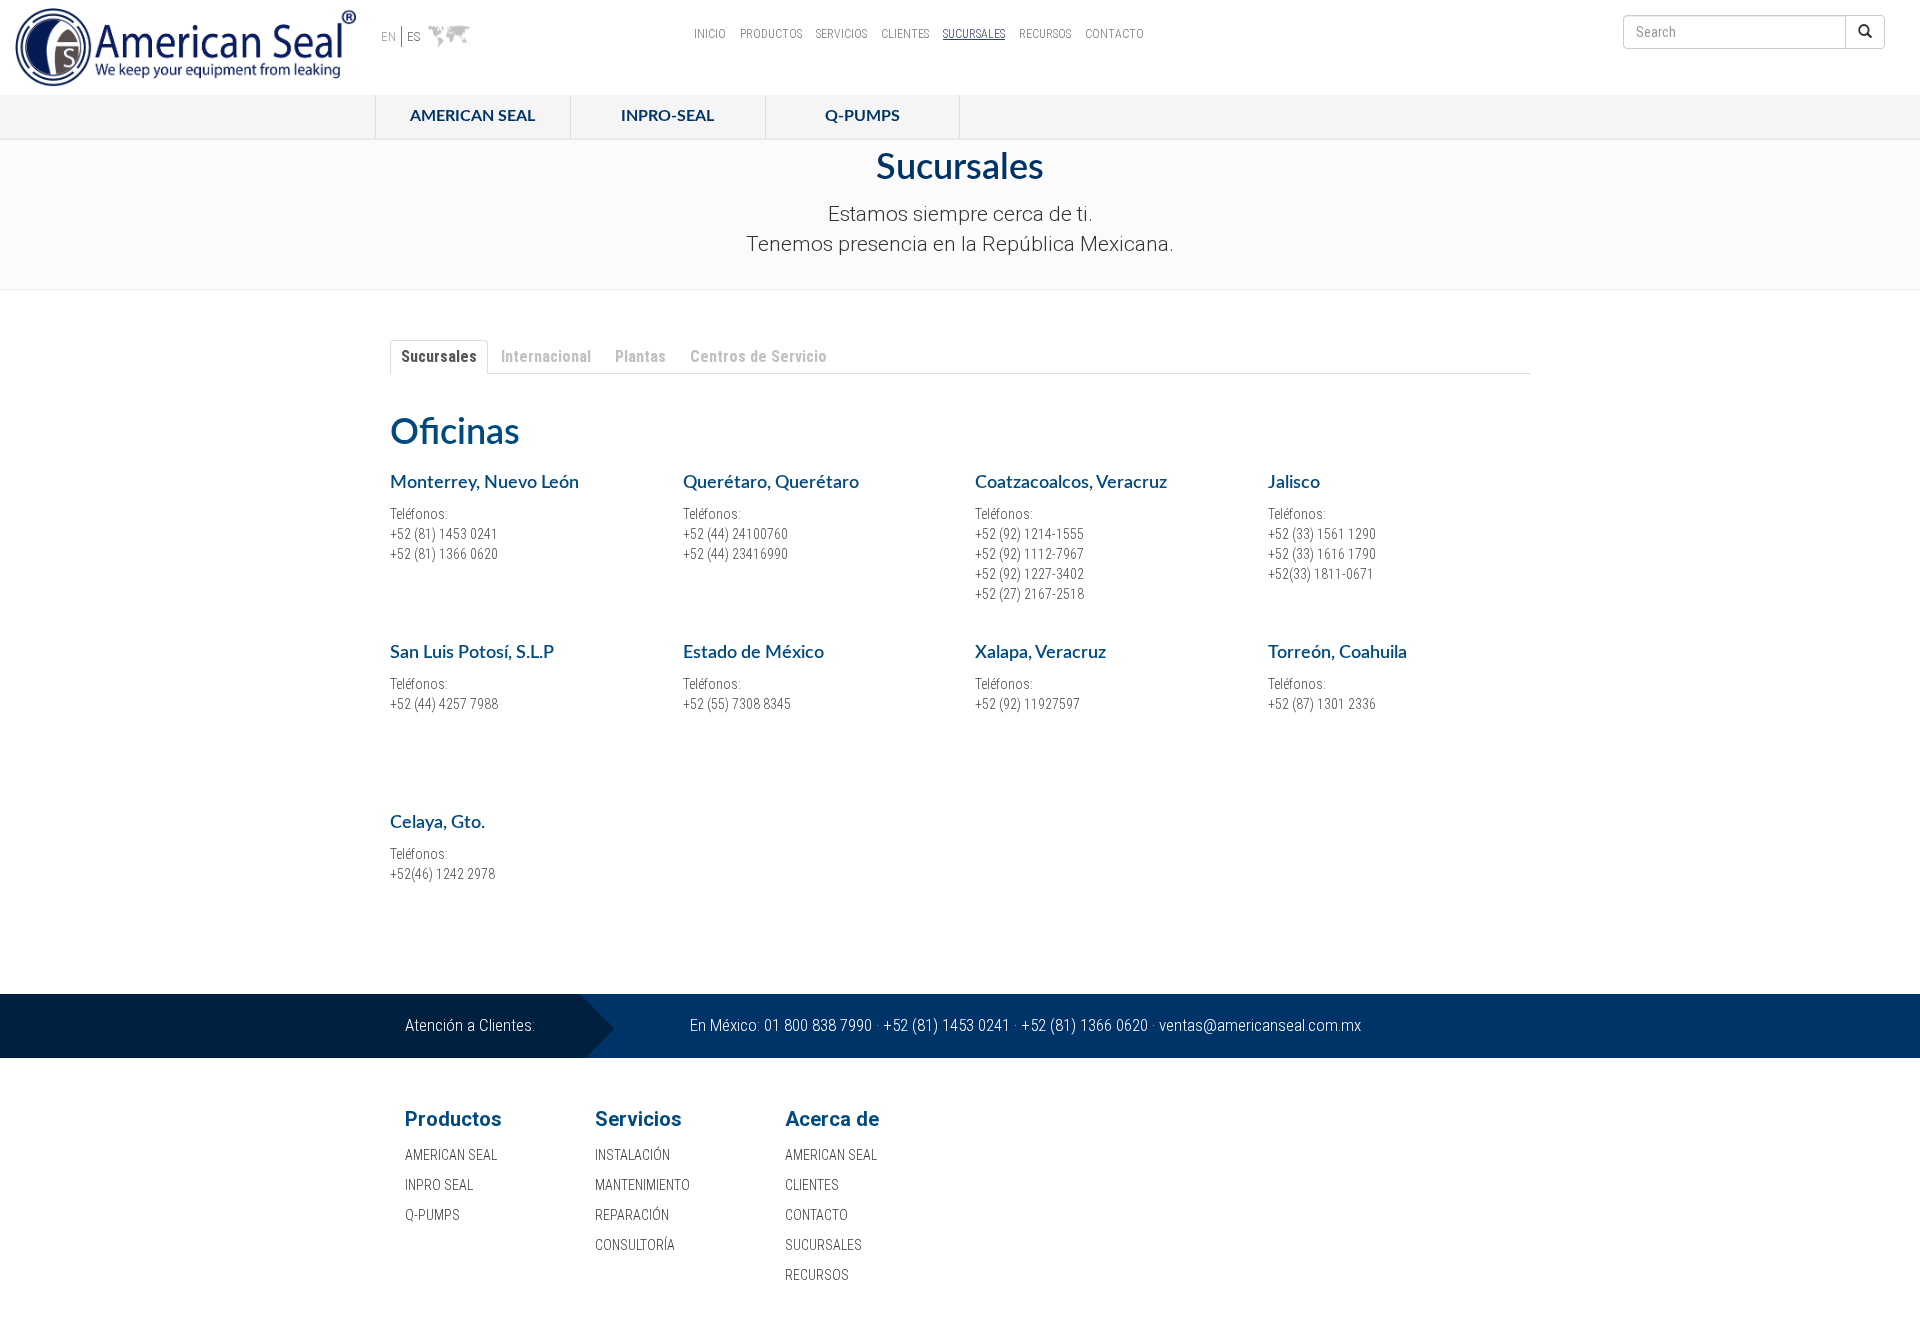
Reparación (632, 1215)
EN (388, 36)
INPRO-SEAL (667, 116)
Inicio (710, 34)
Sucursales (974, 34)
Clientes (905, 34)
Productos (771, 34)
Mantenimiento (642, 1185)
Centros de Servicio (758, 356)
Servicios (841, 34)
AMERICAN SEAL (451, 1155)
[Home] (193, 47)
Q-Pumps (862, 116)
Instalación (632, 1155)
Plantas (640, 356)
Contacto (1114, 34)
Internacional (546, 356)
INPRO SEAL (439, 1185)
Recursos (1045, 34)
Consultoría (635, 1245)
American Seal (472, 116)
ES (413, 36)
